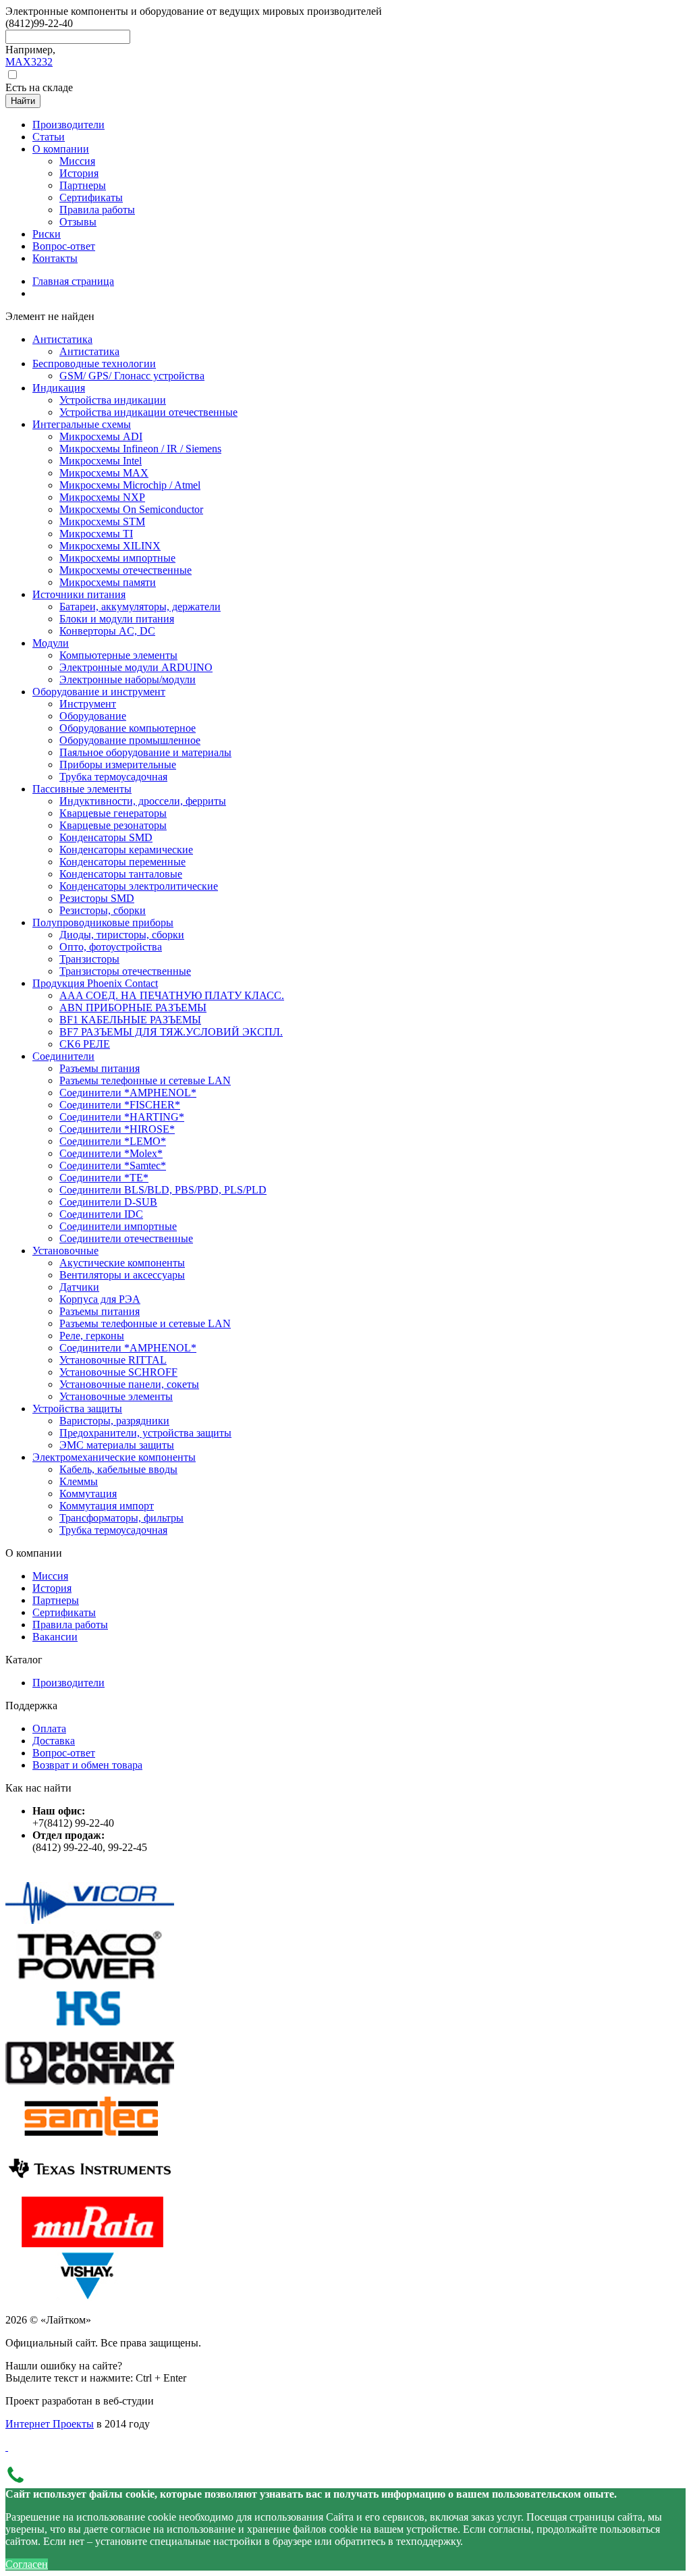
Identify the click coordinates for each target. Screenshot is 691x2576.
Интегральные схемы (82, 424)
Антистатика (62, 339)
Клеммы (79, 1481)
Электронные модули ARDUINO (136, 667)
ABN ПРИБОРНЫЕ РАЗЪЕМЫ (133, 1008)
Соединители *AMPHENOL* (128, 1093)
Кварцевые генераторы (113, 813)
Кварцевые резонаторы (113, 825)
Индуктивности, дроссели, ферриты (143, 801)
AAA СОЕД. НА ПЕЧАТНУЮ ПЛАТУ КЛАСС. (172, 995)
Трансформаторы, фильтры (121, 1518)
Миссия (50, 1576)
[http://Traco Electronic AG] (90, 1977)
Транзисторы (89, 959)
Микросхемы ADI (101, 436)
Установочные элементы (116, 1396)
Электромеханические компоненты (114, 1457)
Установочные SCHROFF (118, 1372)
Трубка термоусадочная (113, 777)
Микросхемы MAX (104, 473)
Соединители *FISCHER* (120, 1105)
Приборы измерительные (118, 764)
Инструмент (88, 704)
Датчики (79, 1287)
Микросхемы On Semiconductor (131, 509)
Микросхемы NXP (102, 497)
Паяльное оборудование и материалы (145, 752)
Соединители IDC (101, 1214)
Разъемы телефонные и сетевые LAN (145, 1080)
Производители (68, 1683)
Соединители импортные (118, 1226)
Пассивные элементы (82, 789)
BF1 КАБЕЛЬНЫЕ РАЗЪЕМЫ (130, 1020)
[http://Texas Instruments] (90, 2190)
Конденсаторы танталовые (121, 874)
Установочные (65, 1251)
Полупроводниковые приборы (103, 922)
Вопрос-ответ (64, 1753)
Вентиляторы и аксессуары (122, 1275)
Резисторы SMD (97, 898)
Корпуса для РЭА (100, 1299)
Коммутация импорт (107, 1506)
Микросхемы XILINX (110, 546)
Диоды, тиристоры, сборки (122, 935)
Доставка (54, 1741)
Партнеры (56, 1600)
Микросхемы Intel (101, 461)
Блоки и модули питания (117, 619)
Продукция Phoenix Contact (95, 983)
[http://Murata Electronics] (90, 2244)
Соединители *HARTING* (122, 1117)
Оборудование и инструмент (99, 692)
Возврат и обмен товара (87, 1765)
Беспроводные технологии (94, 364)
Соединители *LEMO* (113, 1141)
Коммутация (88, 1494)
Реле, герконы (92, 1336)
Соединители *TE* (104, 1178)
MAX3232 (29, 62)
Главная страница (73, 281)
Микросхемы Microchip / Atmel (130, 485)
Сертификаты (64, 1612)
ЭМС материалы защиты (117, 1445)
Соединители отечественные (126, 1238)
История (52, 1588)
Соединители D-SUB (108, 1202)
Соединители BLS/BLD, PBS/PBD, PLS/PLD (163, 1190)
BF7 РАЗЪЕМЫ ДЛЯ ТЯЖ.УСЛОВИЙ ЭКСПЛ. (171, 1032)
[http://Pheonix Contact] (90, 2084)
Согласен (27, 2564)
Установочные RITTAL (113, 1360)
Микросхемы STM (102, 521)
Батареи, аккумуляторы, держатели (140, 607)
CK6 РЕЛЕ (85, 1044)
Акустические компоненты (122, 1263)
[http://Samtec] (90, 2137)
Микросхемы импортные (117, 558)
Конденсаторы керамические (126, 850)
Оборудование (93, 716)
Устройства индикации (113, 400)
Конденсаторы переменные (122, 862)
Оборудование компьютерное (128, 728)
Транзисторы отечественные (125, 971)
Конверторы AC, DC (107, 631)
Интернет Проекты (50, 2424)
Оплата (49, 1728)
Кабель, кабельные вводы (118, 1469)
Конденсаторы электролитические (139, 886)
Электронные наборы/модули (128, 679)
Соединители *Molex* (111, 1153)
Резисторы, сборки (103, 910)
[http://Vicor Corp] (90, 1924)
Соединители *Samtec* (113, 1165)
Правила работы (70, 1625)
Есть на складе (39, 87)
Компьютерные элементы (118, 655)
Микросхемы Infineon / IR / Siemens (140, 449)
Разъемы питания (100, 1068)
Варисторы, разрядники (114, 1421)
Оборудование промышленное (130, 740)
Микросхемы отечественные (126, 570)
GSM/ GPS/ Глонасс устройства (132, 376)
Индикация (59, 388)
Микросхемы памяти (108, 582)
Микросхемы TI (96, 534)
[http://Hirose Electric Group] (90, 2030)
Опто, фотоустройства (111, 947)
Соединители (63, 1056)
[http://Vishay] (90, 2297)
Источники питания (79, 594)
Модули (51, 643)
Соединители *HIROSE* (117, 1129)
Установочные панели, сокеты (129, 1384)
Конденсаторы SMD (106, 837)
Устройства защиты (77, 1408)
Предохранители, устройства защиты (145, 1433)
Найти (23, 101)
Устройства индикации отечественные (148, 412)
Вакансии (55, 1637)
